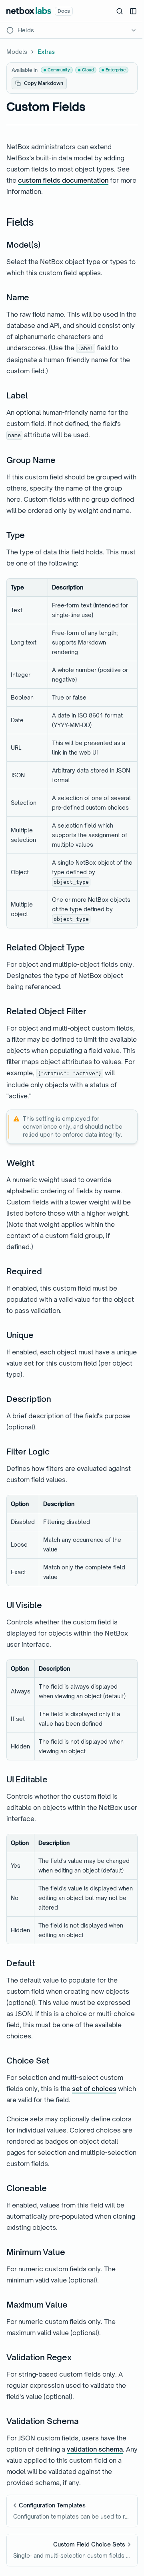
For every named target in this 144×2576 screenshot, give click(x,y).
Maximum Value (37, 2305)
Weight (20, 1163)
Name (18, 297)
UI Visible (24, 1605)
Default (21, 1963)
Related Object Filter (46, 1011)
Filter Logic (28, 1452)
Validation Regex (39, 2357)
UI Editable (27, 1779)
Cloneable (27, 2188)
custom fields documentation (63, 180)
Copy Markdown (44, 83)
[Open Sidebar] (133, 11)
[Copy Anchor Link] (40, 223)
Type (16, 535)
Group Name (31, 460)
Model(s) (23, 245)
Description (29, 1399)
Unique (20, 1335)
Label (17, 395)
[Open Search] (120, 11)
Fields (20, 222)
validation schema (95, 2449)
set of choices (94, 2089)
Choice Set (28, 2061)
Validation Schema (43, 2421)
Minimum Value (36, 2252)
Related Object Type (46, 947)
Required (24, 1271)
